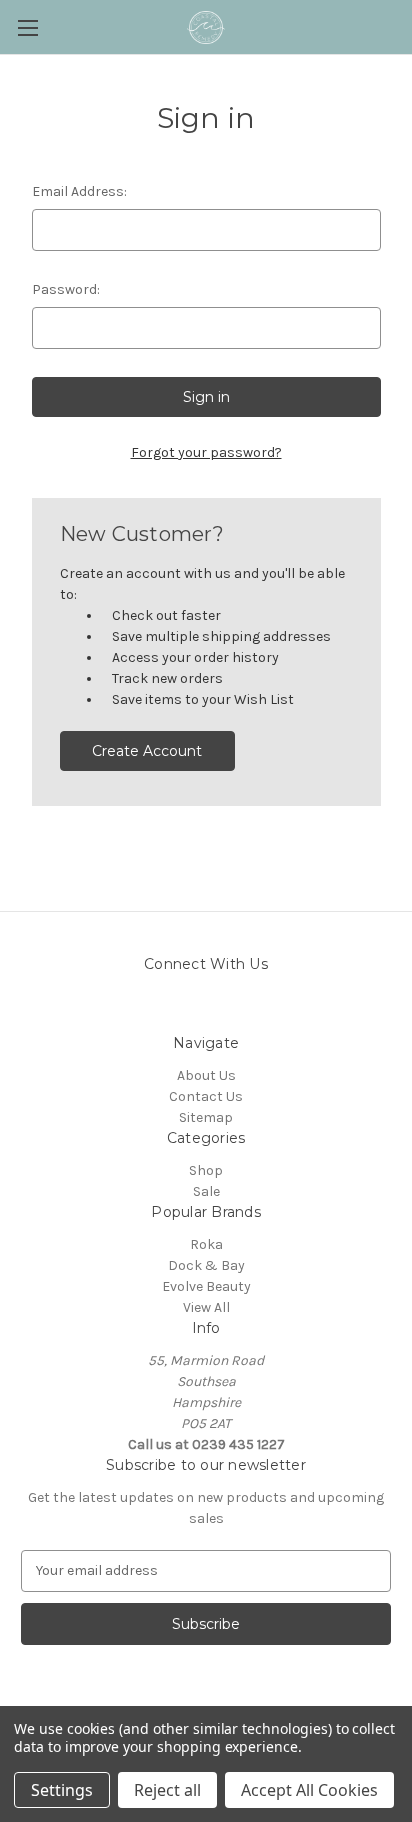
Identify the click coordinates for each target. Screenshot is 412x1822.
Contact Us (206, 1096)
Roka (206, 1244)
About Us (206, 1075)
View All (206, 1307)
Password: (66, 289)
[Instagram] (223, 1008)
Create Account (147, 751)
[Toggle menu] (27, 27)
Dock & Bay (206, 1265)
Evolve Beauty (206, 1286)
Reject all (167, 1790)
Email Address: (79, 191)
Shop (206, 1170)
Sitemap (206, 1117)
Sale (206, 1191)
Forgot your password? (206, 452)
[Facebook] (188, 1008)
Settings (62, 1790)
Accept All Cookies (309, 1790)
